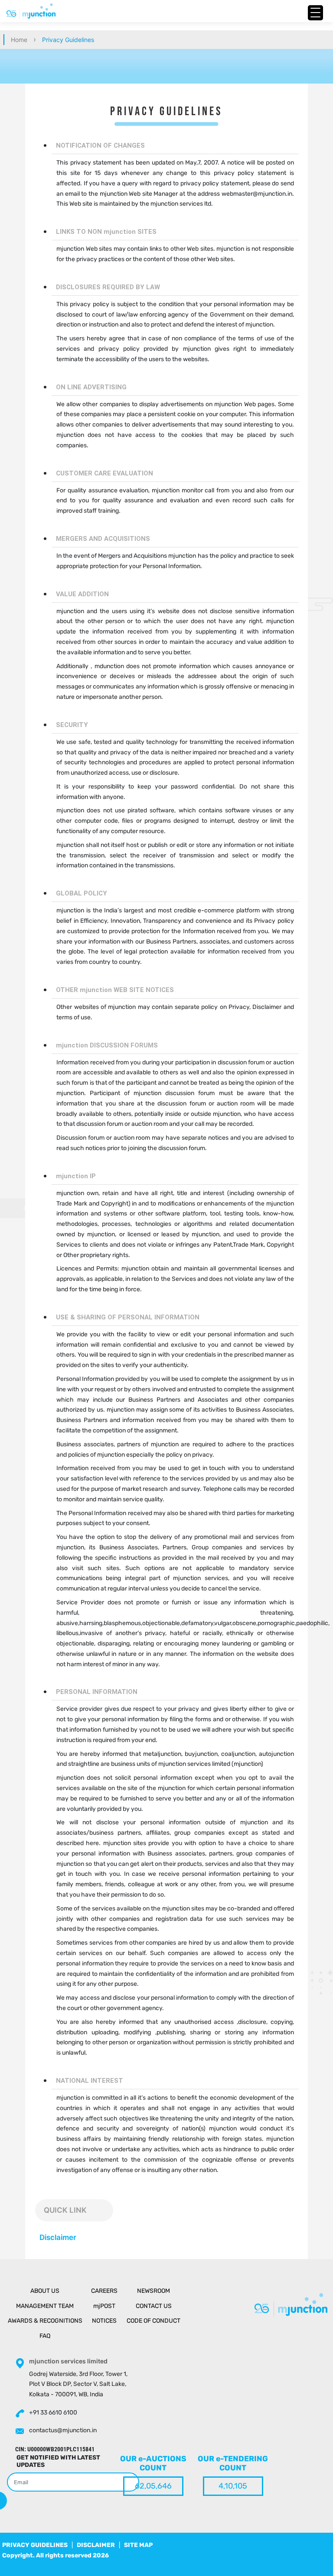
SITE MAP (138, 2545)
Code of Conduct (153, 2321)
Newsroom (153, 2291)
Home (19, 40)
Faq (45, 2336)
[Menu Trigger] (315, 13)
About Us (45, 2291)
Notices (104, 2321)
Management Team (45, 2306)
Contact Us (154, 2306)
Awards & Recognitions (45, 2321)
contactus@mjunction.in (63, 2430)
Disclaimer (58, 2237)
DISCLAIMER (96, 2545)
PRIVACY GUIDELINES (35, 2545)
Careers (104, 2291)
